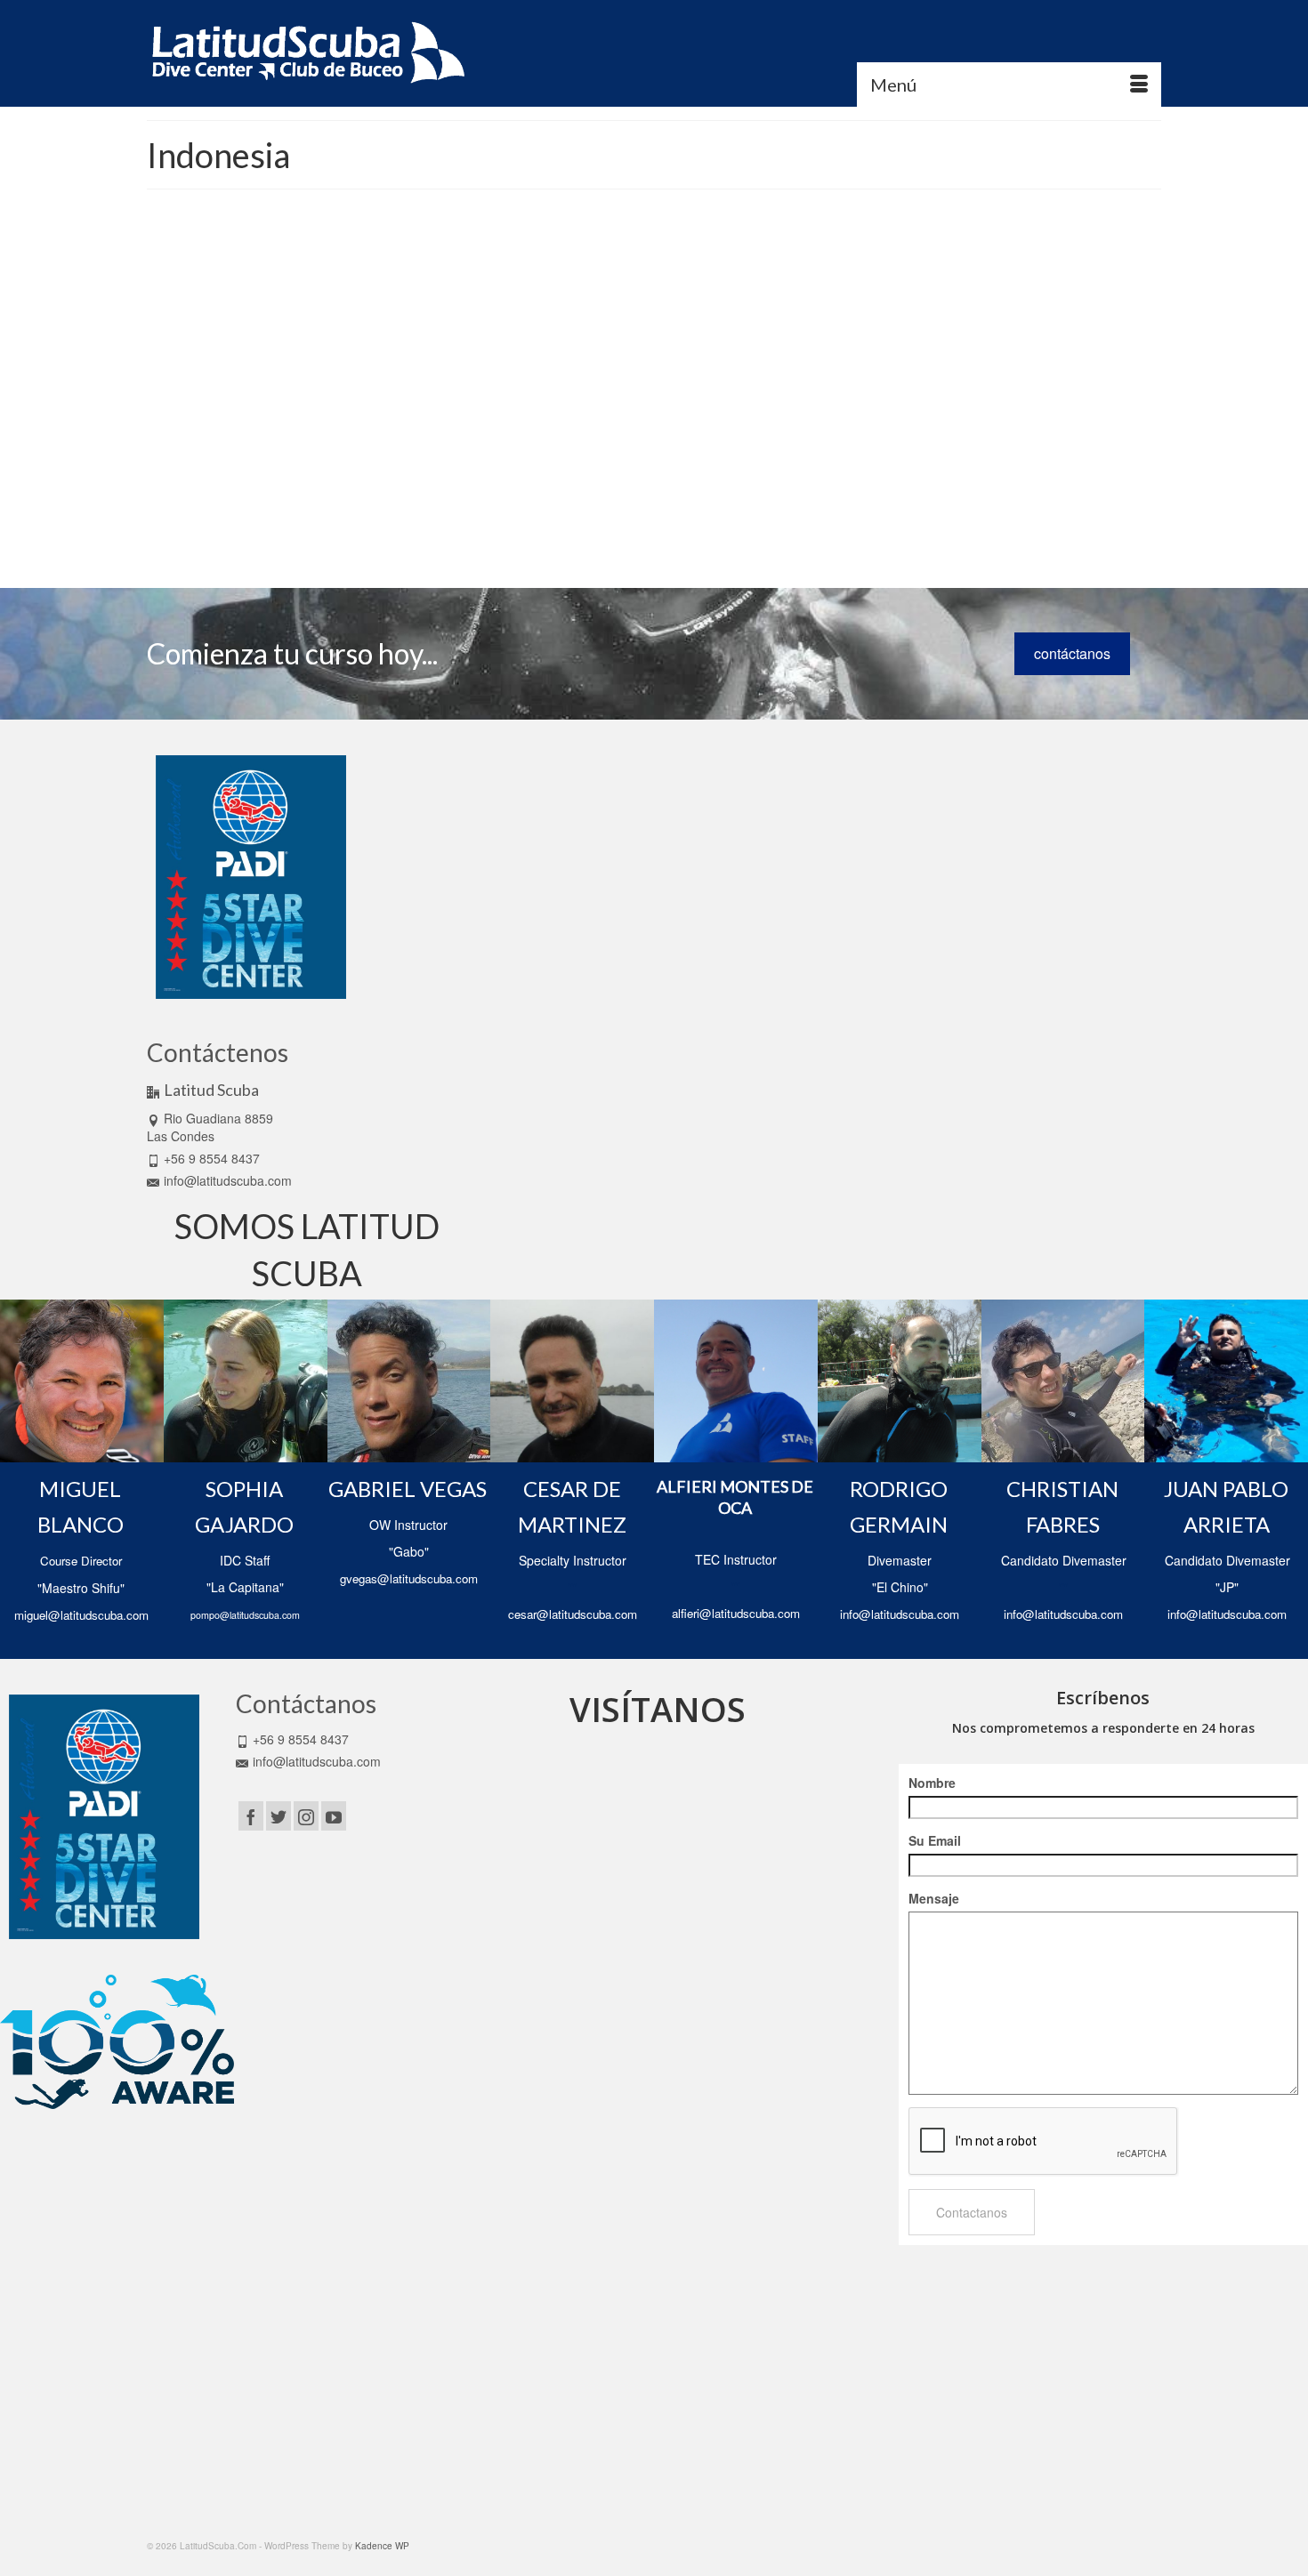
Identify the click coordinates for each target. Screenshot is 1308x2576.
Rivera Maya (632, 514)
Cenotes (812, 455)
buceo (690, 455)
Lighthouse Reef (833, 475)
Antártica (500, 455)
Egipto (549, 475)
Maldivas (586, 495)
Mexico (722, 495)
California (770, 455)
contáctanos (1072, 653)
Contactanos (972, 2212)
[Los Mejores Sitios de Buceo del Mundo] (297, 384)
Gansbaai (588, 475)
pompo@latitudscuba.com (245, 1615)
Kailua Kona (717, 475)
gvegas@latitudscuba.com (409, 1578)
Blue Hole (614, 455)
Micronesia (763, 495)
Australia (541, 455)
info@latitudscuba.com (228, 1180)
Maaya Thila (497, 495)
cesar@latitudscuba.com (573, 1614)
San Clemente (692, 514)
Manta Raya (634, 495)
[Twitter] (279, 1815)
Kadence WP (382, 2546)
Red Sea (517, 514)
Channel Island (866, 455)
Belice (577, 455)
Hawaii (626, 475)
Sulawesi (545, 534)
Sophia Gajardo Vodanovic (559, 342)
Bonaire (656, 455)
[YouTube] (334, 1815)
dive (522, 475)
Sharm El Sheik (759, 514)
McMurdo (683, 495)
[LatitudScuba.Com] (307, 53)
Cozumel (490, 475)
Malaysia (545, 495)
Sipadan (813, 514)
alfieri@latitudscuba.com (736, 1613)
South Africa (861, 514)
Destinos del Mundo (743, 342)
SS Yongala (497, 534)
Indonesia (666, 475)
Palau (802, 495)
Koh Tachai (771, 475)
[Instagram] (306, 1815)
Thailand (586, 534)
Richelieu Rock (571, 514)
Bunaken (727, 455)
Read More (784, 422)
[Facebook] (251, 1815)
